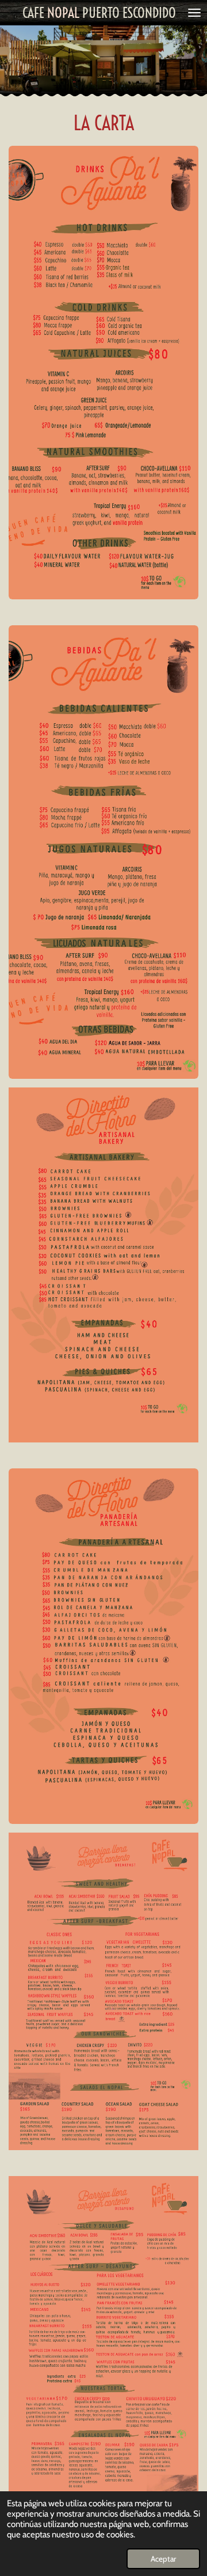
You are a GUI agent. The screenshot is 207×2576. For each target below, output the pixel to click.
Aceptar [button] (163, 2559)
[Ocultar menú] (194, 13)
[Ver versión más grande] (103, 373)
